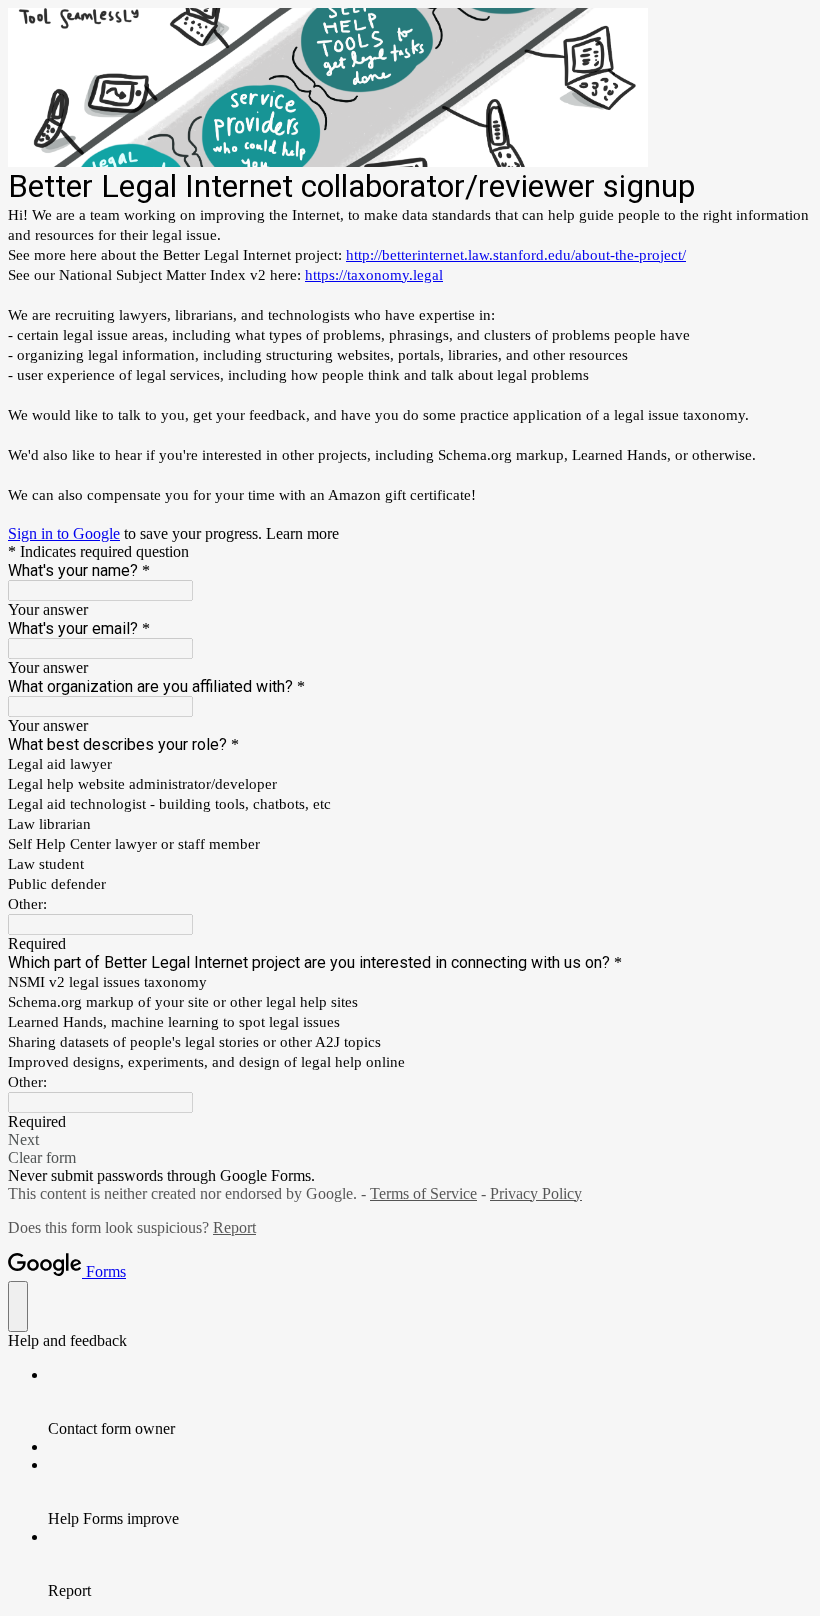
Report (234, 1227)
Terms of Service (423, 1193)
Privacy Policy (536, 1193)
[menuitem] (430, 1402)
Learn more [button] (302, 533)
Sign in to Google (64, 533)
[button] (410, 1140)
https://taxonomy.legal (374, 275)
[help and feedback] (18, 1306)
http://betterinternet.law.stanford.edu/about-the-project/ (516, 255)
